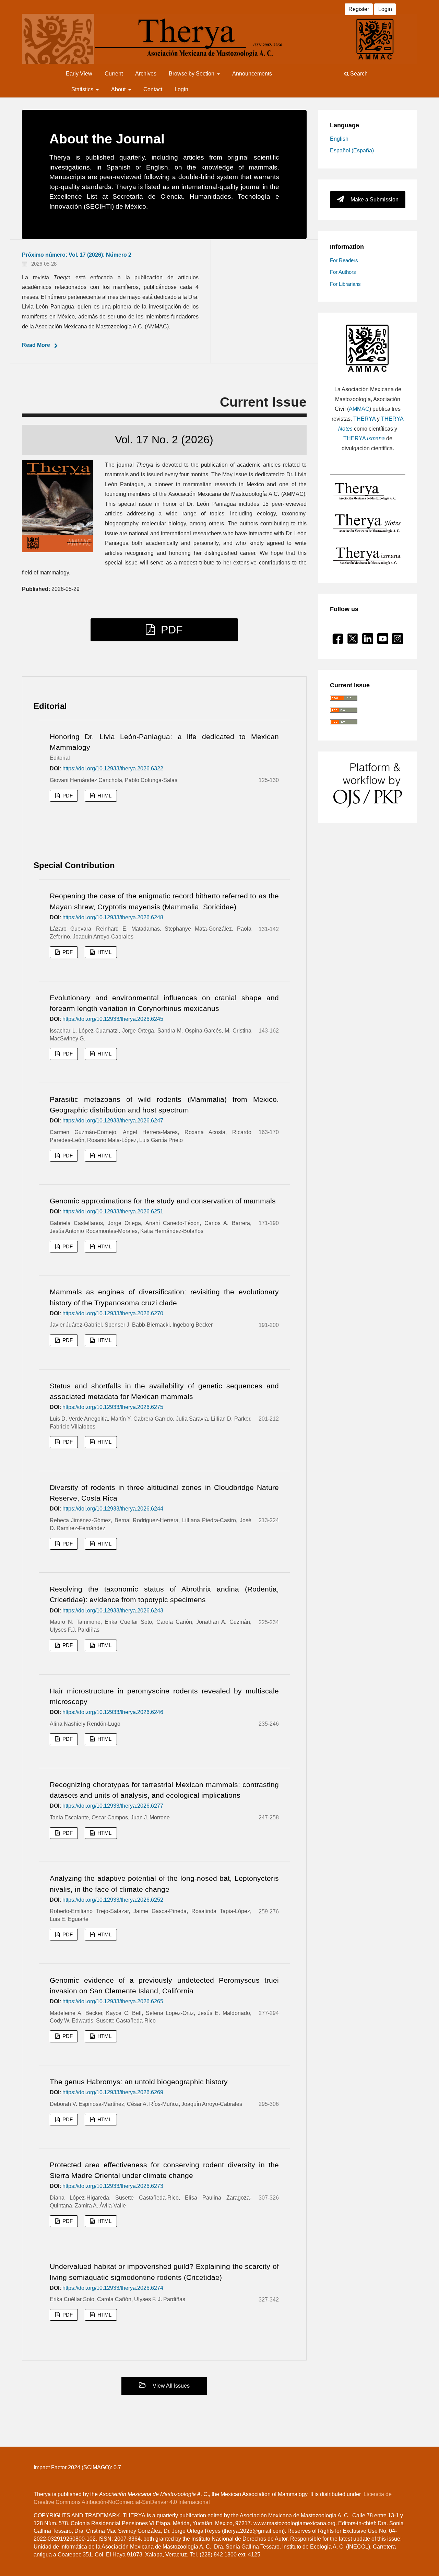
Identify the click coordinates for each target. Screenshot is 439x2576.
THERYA (364, 419)
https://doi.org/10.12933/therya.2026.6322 (113, 768)
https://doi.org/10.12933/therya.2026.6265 (113, 2001)
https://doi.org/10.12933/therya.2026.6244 (113, 1509)
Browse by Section (192, 74)
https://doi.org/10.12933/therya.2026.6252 (113, 1900)
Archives (146, 74)
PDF (170, 630)
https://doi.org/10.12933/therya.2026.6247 (113, 1121)
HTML (104, 796)
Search (358, 74)
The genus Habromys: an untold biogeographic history (139, 2082)
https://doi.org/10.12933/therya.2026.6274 (113, 2288)
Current (114, 74)
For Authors (343, 272)
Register (359, 9)
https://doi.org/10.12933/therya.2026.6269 (113, 2092)
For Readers (344, 260)
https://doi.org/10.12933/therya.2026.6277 (113, 1806)
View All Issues (170, 2386)
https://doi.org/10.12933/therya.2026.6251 (113, 1211)
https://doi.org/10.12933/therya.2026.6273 (113, 2186)
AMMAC (359, 409)
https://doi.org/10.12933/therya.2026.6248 (113, 917)
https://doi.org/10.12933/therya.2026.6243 (113, 1611)
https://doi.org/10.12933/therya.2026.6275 (113, 1407)
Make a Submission (374, 200)
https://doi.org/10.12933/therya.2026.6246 (113, 1712)
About (119, 89)
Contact (153, 89)
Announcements (252, 74)
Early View (79, 74)
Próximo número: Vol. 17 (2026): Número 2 (77, 255)
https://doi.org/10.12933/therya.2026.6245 (113, 1019)
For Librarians (345, 284)
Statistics (83, 89)
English (339, 139)
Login (181, 89)
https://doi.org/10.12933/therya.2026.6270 (113, 1313)
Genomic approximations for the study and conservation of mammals (163, 1201)
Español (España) (352, 150)
